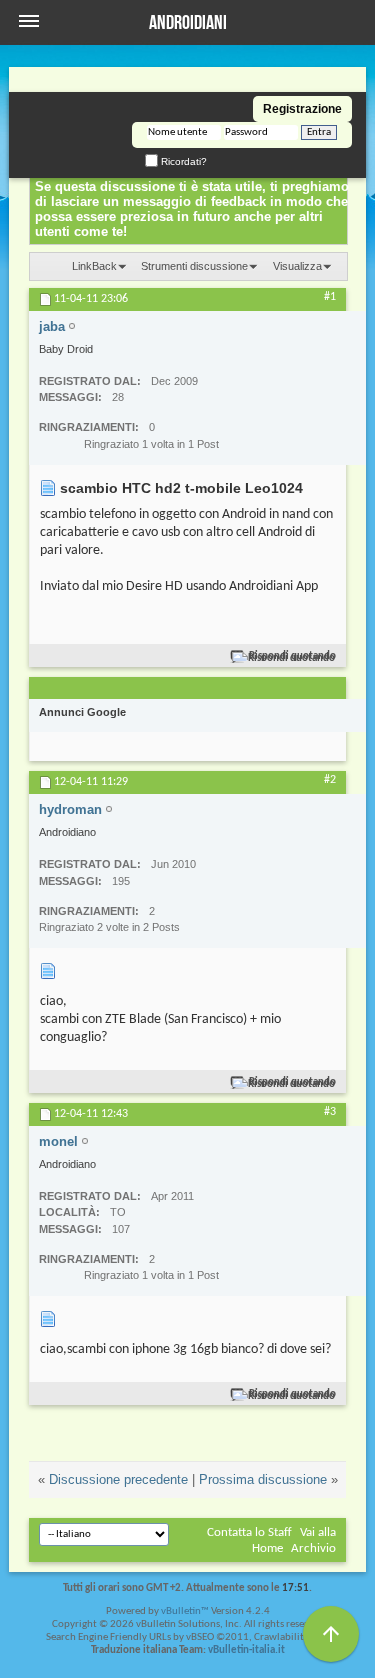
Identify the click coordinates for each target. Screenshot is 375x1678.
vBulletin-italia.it (246, 1650)
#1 (330, 297)
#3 (330, 1112)
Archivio (313, 1548)
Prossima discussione (263, 1479)
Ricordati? (182, 161)
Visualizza (297, 266)
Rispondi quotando (292, 656)
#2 (330, 780)
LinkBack (94, 266)
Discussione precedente (118, 1479)
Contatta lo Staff (249, 1532)
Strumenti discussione (194, 266)
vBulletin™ (185, 1611)
